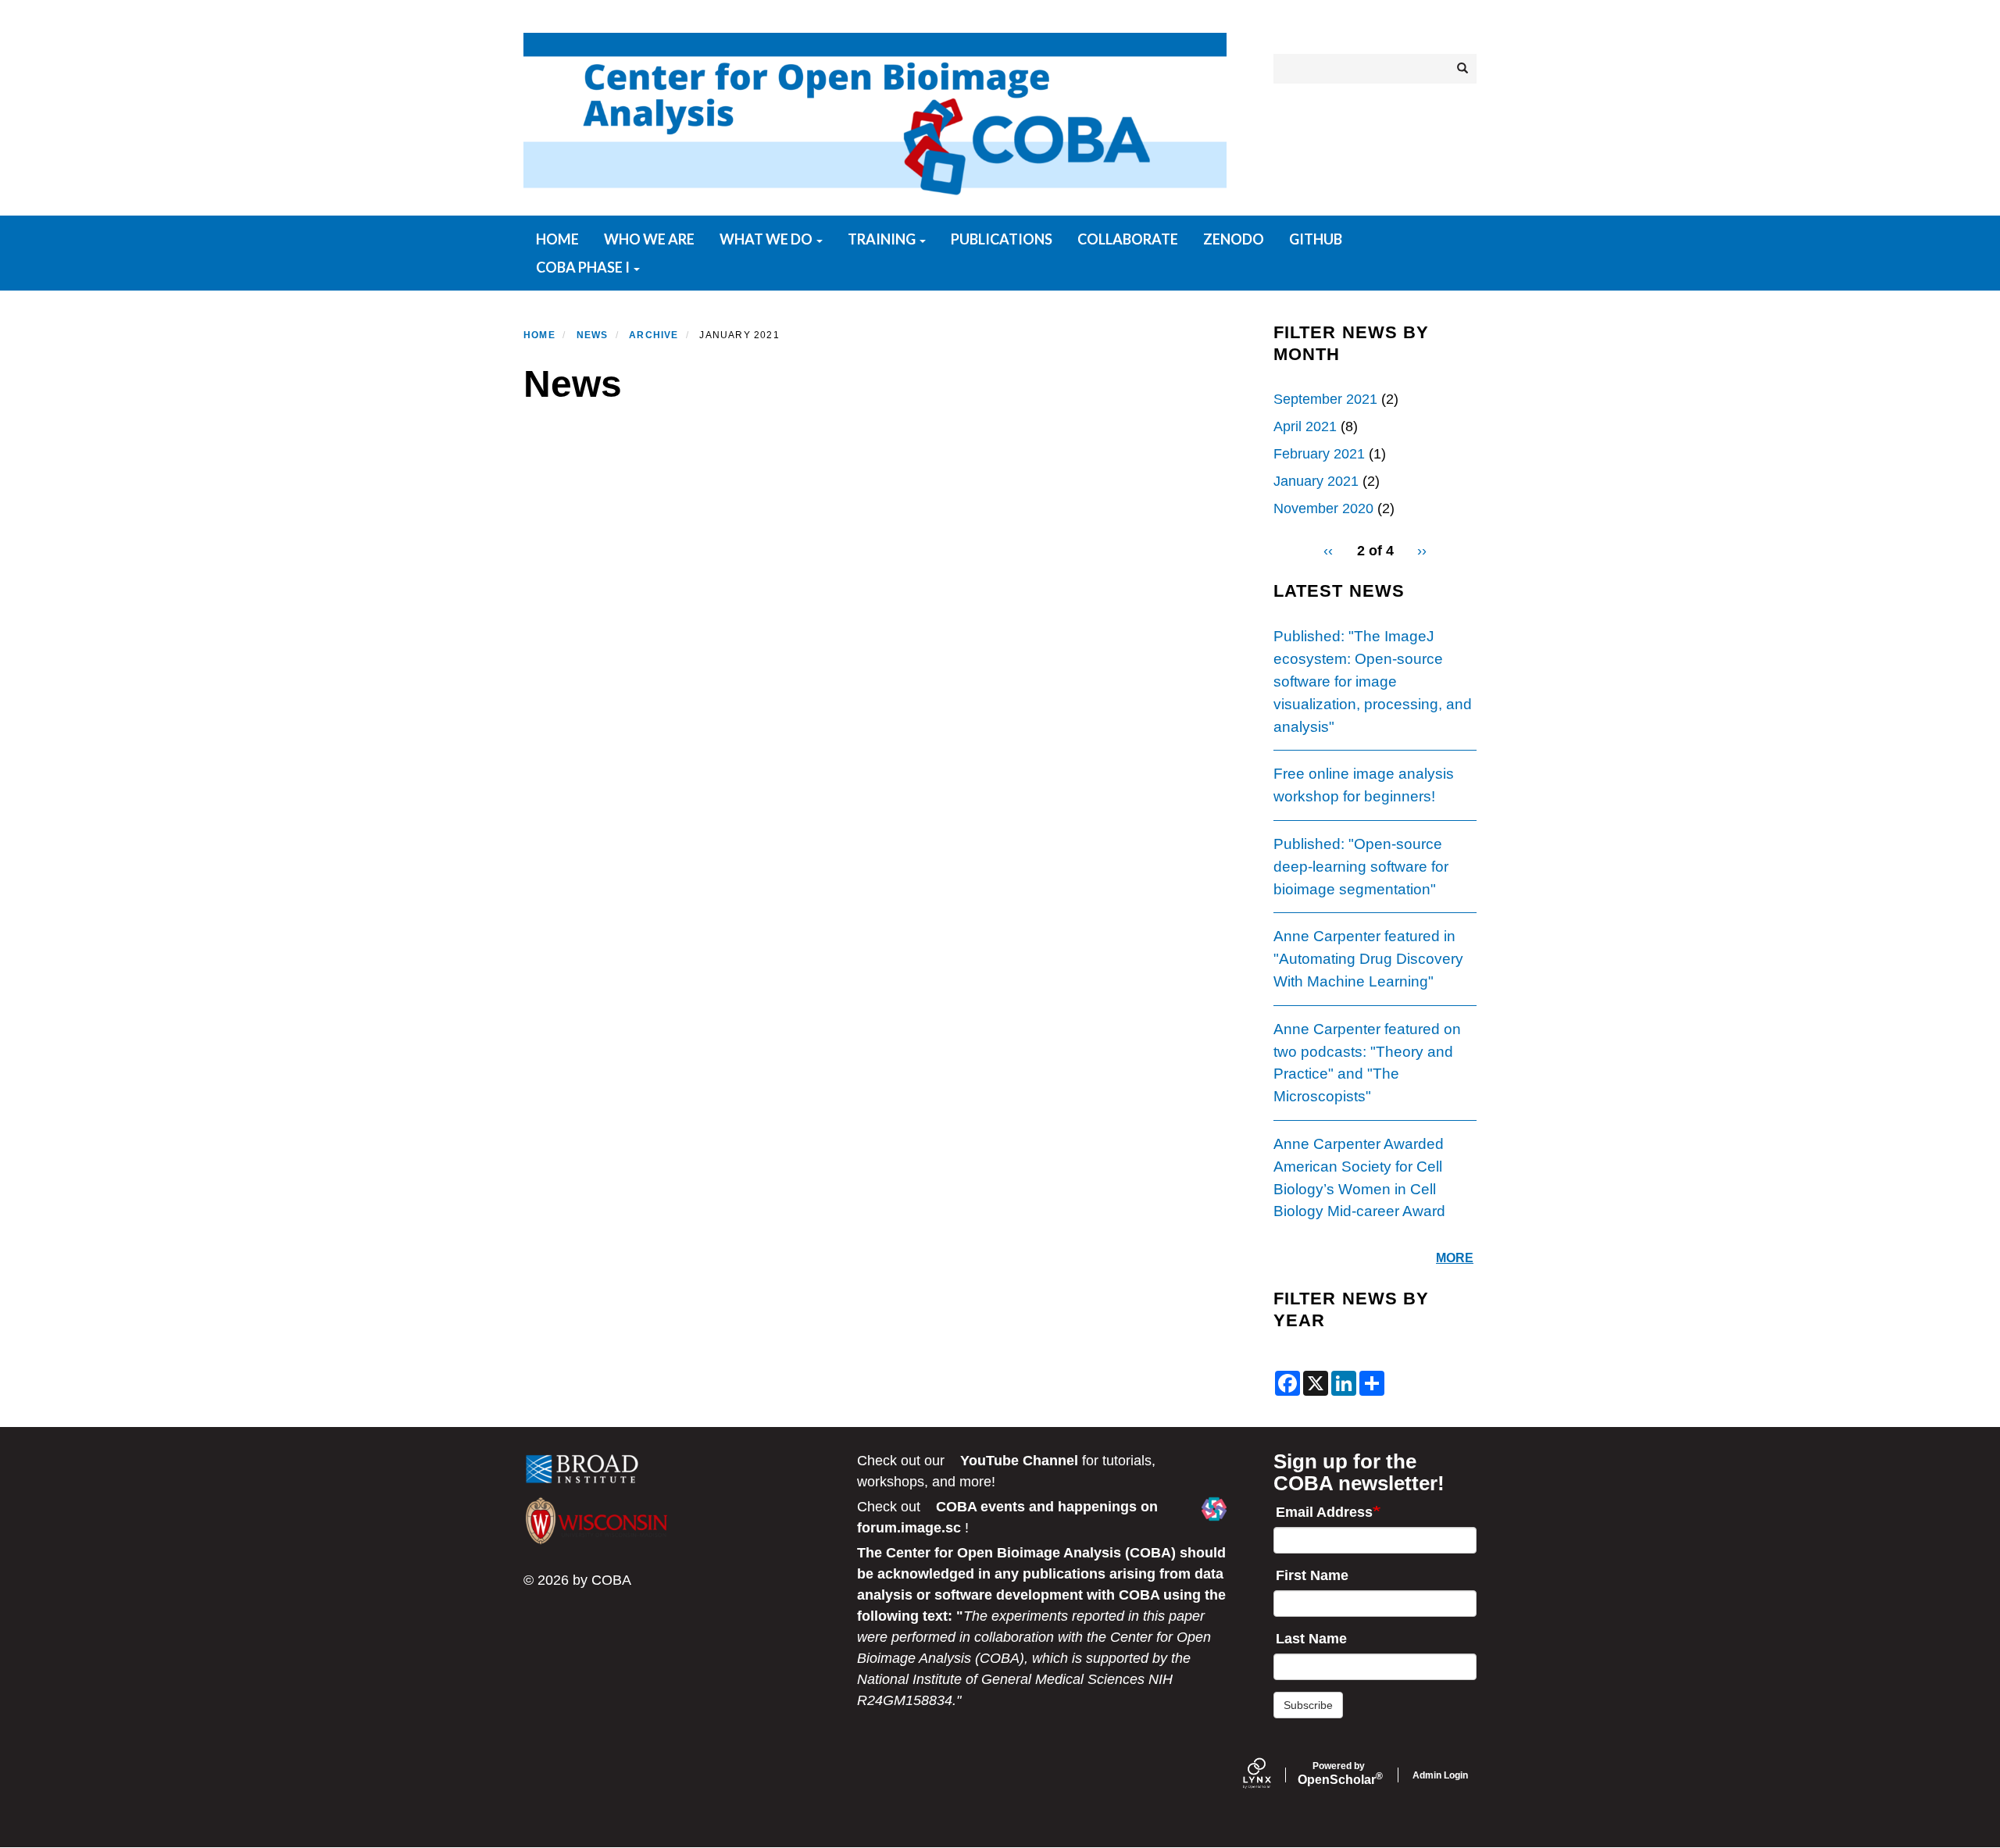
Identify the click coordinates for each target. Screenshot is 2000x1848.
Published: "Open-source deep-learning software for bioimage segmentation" (1361, 867)
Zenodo (1234, 239)
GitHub (1316, 239)
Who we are (649, 239)
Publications (1002, 239)
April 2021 (1305, 426)
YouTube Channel (1019, 1461)
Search (1461, 69)
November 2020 (1323, 508)
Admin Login (1440, 1775)
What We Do (767, 239)
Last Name (1311, 1639)
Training (883, 239)
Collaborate (1128, 239)
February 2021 (1319, 454)
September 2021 (1325, 399)
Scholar (1339, 1774)
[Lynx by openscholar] (1270, 1775)
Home (557, 239)
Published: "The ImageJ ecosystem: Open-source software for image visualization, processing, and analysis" (1373, 681)
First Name (1312, 1575)
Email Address (1324, 1512)
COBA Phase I (584, 267)
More (1455, 1258)
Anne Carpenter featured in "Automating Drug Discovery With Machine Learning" (1368, 959)
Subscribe (1308, 1705)
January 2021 (1316, 481)
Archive (654, 335)
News (593, 335)
